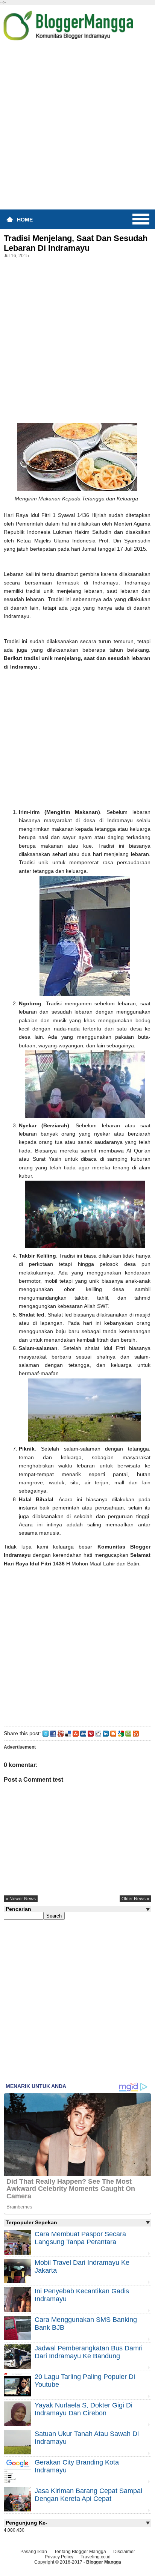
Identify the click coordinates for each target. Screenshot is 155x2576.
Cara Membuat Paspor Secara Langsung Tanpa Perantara (80, 2238)
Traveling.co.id (96, 2557)
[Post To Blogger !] (113, 1733)
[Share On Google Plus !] (61, 1733)
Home (25, 220)
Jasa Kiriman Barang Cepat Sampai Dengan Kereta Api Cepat (88, 2495)
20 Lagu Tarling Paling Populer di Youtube (85, 2381)
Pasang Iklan (34, 2552)
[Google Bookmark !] (121, 1733)
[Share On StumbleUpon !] (76, 1733)
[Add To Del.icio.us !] (68, 1733)
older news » (135, 1899)
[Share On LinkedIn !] (106, 1733)
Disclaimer (124, 2552)
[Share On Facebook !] (53, 1733)
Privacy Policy (59, 2557)
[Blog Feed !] (136, 1733)
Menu (141, 219)
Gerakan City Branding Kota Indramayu (77, 2466)
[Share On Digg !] (83, 1733)
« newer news (21, 1899)
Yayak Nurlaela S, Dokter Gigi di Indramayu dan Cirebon (84, 2409)
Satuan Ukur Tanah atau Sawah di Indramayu (87, 2438)
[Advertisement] (77, 128)
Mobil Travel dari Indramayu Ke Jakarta (82, 2266)
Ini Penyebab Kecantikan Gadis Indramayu (82, 2295)
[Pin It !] (91, 1733)
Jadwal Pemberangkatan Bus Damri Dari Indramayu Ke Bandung (89, 2352)
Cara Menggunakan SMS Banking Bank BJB (86, 2324)
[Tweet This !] (46, 1733)
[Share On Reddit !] (98, 1733)
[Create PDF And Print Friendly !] (128, 1733)
